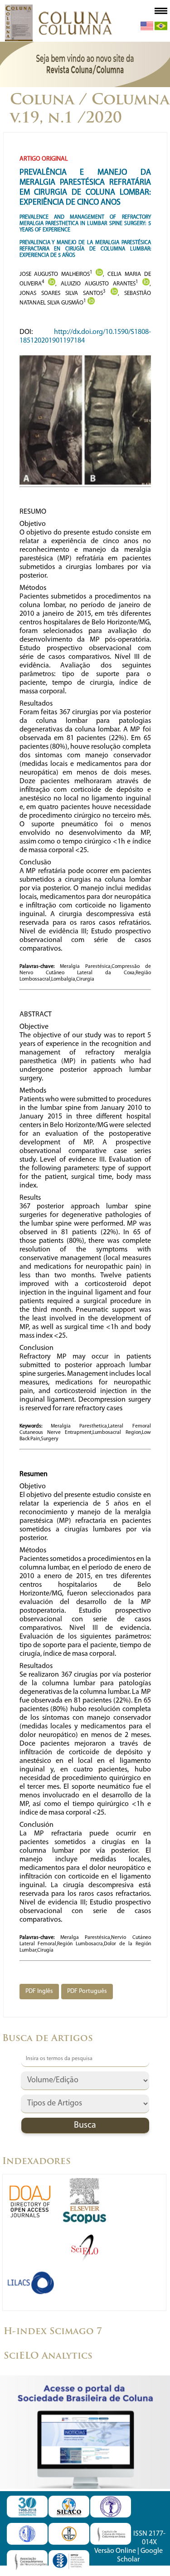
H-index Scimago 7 (53, 2332)
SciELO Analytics (48, 2356)
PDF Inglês (39, 1991)
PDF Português (87, 1991)
